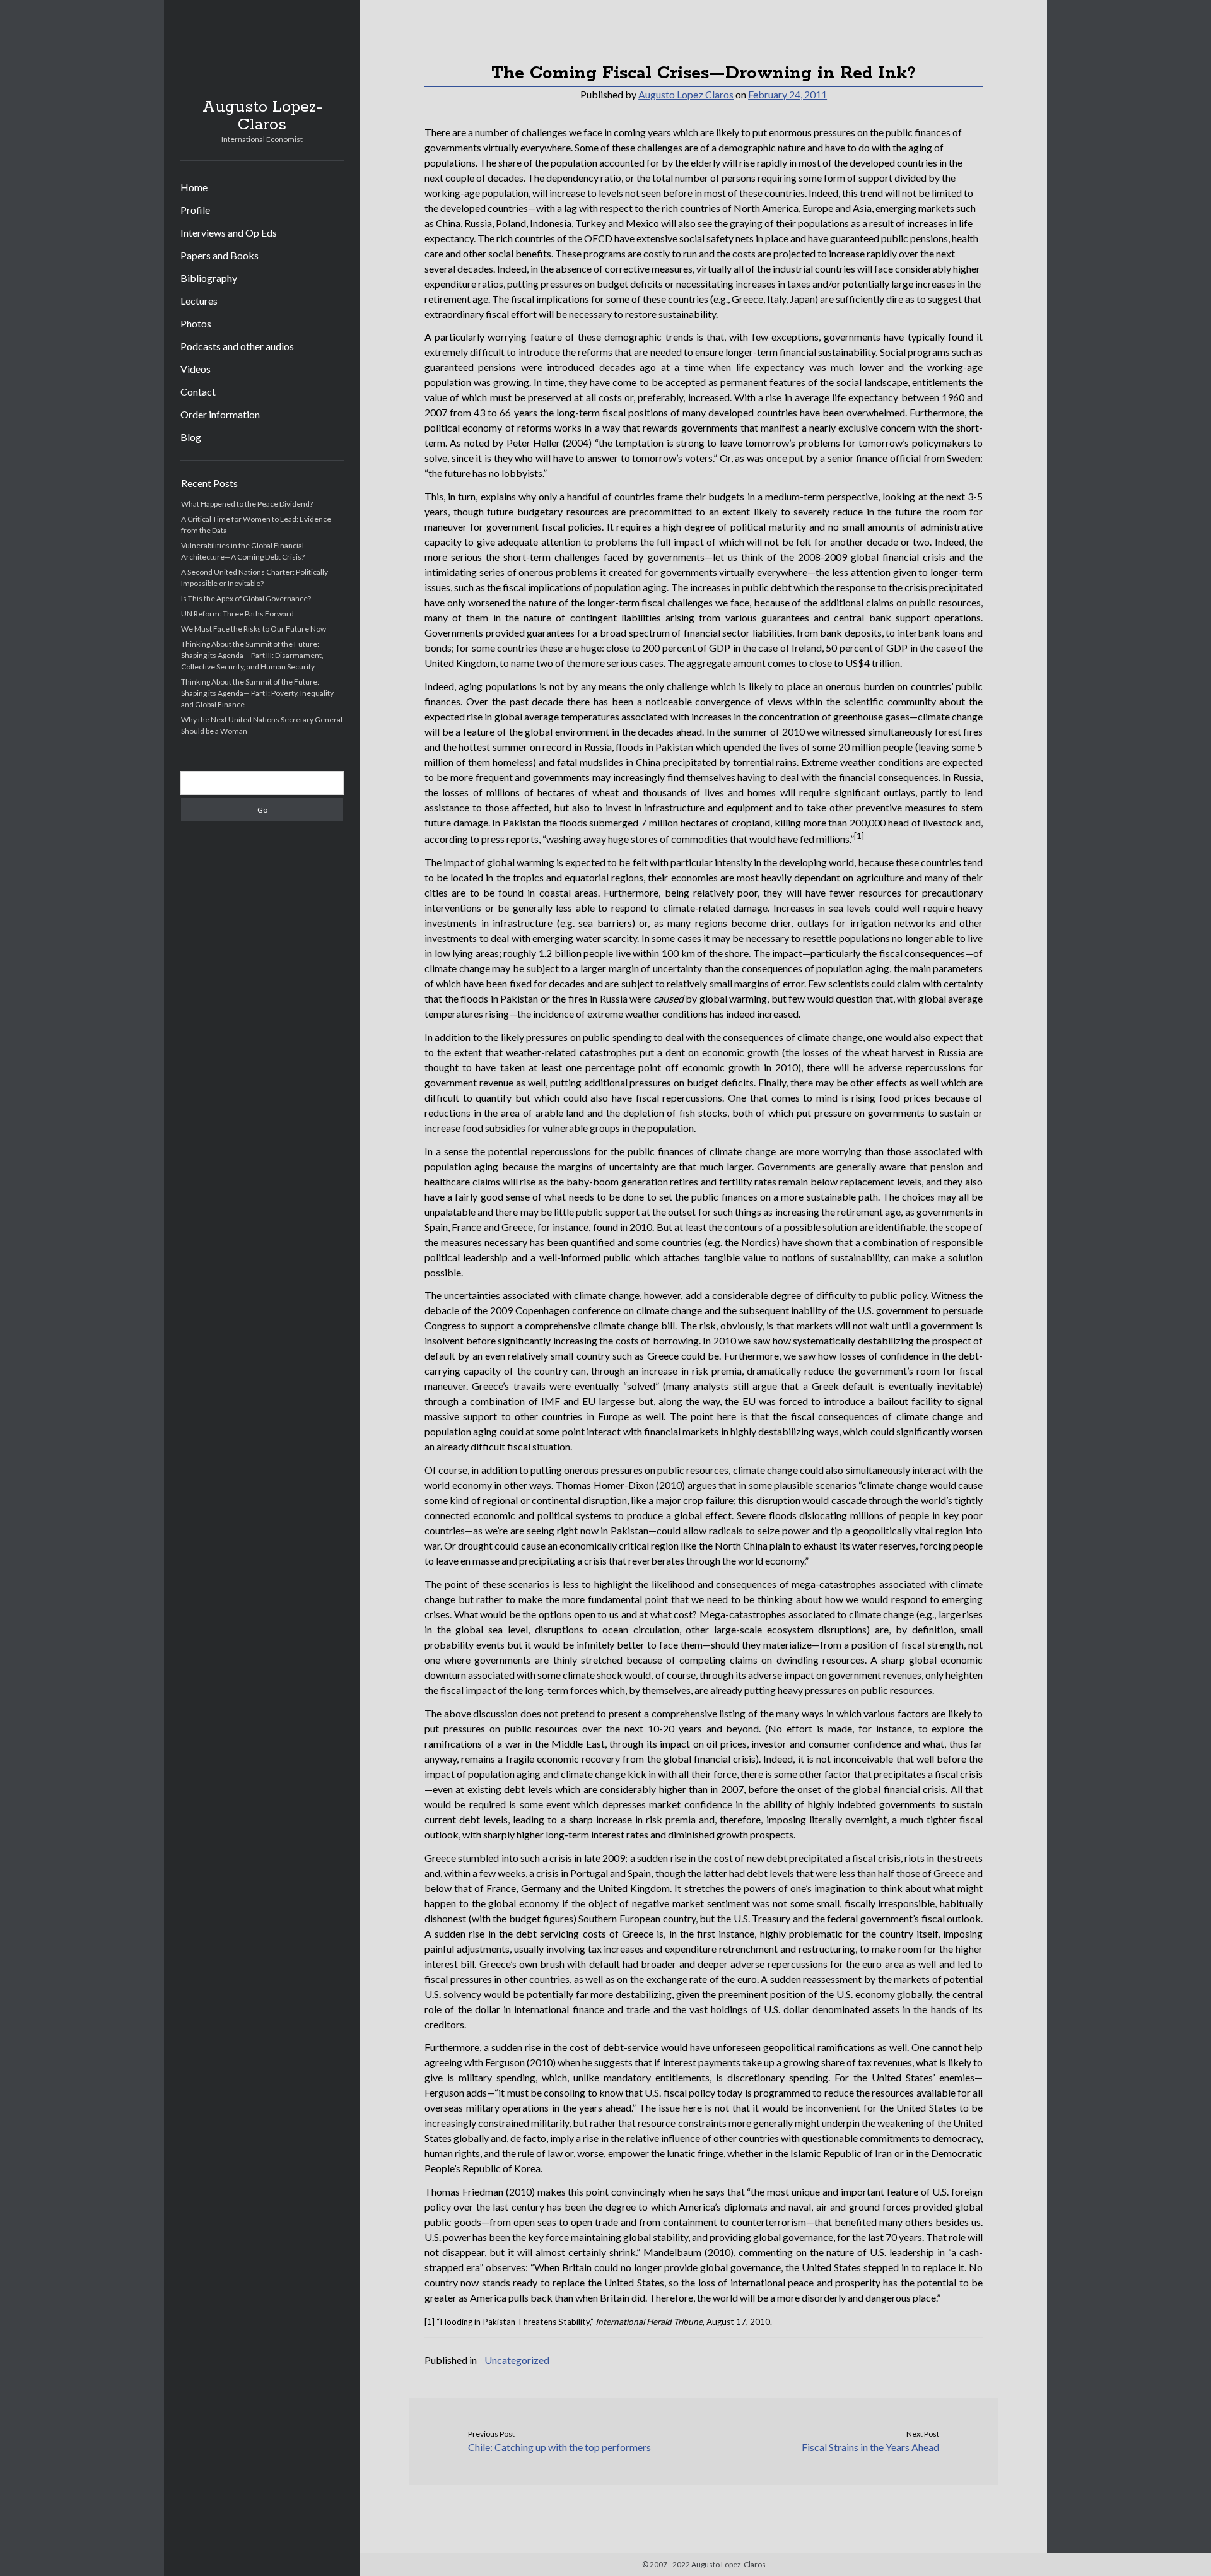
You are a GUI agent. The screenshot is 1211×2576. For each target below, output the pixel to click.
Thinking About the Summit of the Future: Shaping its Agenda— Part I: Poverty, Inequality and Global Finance (257, 693)
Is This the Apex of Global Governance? (246, 598)
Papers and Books (219, 255)
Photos (196, 323)
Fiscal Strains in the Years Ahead (870, 2447)
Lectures (199, 301)
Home (194, 187)
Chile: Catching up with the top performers (559, 2447)
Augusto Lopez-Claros (262, 116)
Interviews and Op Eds (229, 232)
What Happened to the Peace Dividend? (247, 504)
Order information (220, 414)
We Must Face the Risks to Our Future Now (254, 629)
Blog (191, 437)
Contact (198, 391)
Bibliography (209, 278)
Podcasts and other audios (237, 346)
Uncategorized (517, 2360)
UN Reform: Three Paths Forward (237, 614)
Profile (195, 210)
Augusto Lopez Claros (686, 94)
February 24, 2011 (787, 94)
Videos (196, 369)
